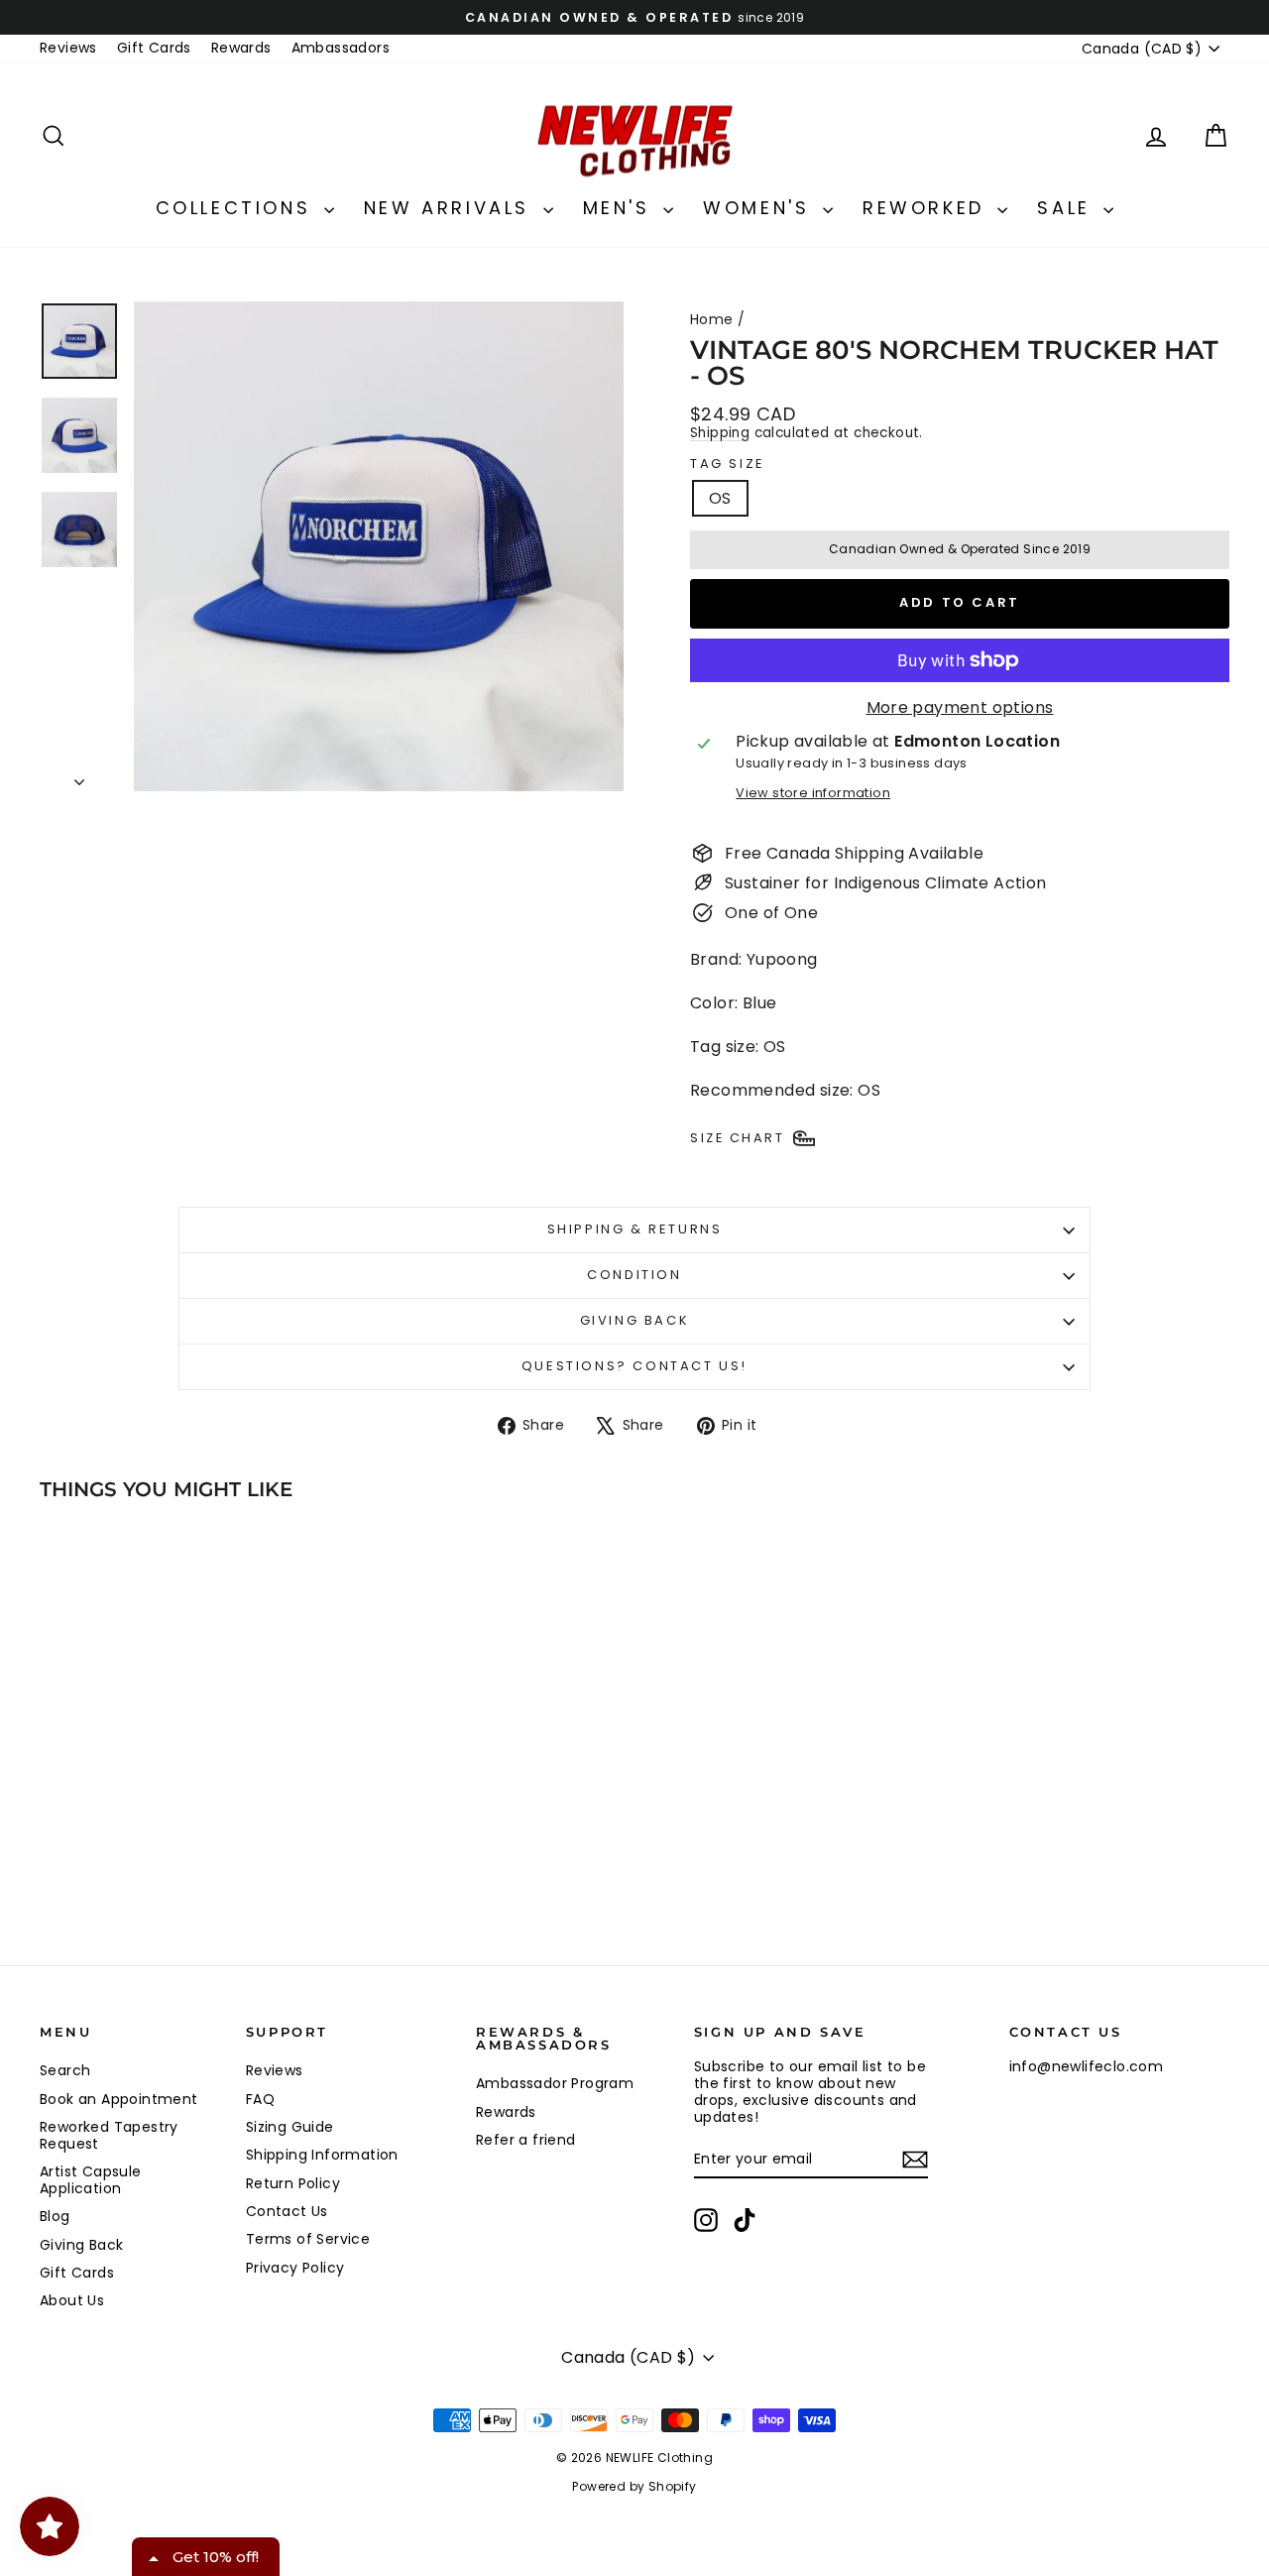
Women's (760, 208)
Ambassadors (341, 48)
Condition (634, 1275)
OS (720, 498)
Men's (621, 208)
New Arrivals (451, 208)
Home (712, 319)
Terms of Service (308, 2239)
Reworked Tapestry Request (109, 2135)
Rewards (241, 48)
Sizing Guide (290, 2127)
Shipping (720, 433)
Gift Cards (154, 48)
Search (65, 2070)
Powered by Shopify (634, 2486)
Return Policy (293, 2183)
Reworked (927, 208)
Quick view (181, 1809)
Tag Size (728, 464)
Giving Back (635, 1320)
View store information (813, 793)
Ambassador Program (555, 2083)
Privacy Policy (295, 2268)
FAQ (260, 2099)
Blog (55, 2216)
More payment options (960, 707)
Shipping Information (322, 2155)
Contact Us (287, 2211)
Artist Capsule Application (91, 2180)
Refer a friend (526, 2140)
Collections (237, 208)
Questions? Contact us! (634, 1366)
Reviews (68, 48)
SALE (1068, 208)
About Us (72, 2300)
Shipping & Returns (635, 1229)
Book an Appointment (119, 2099)
